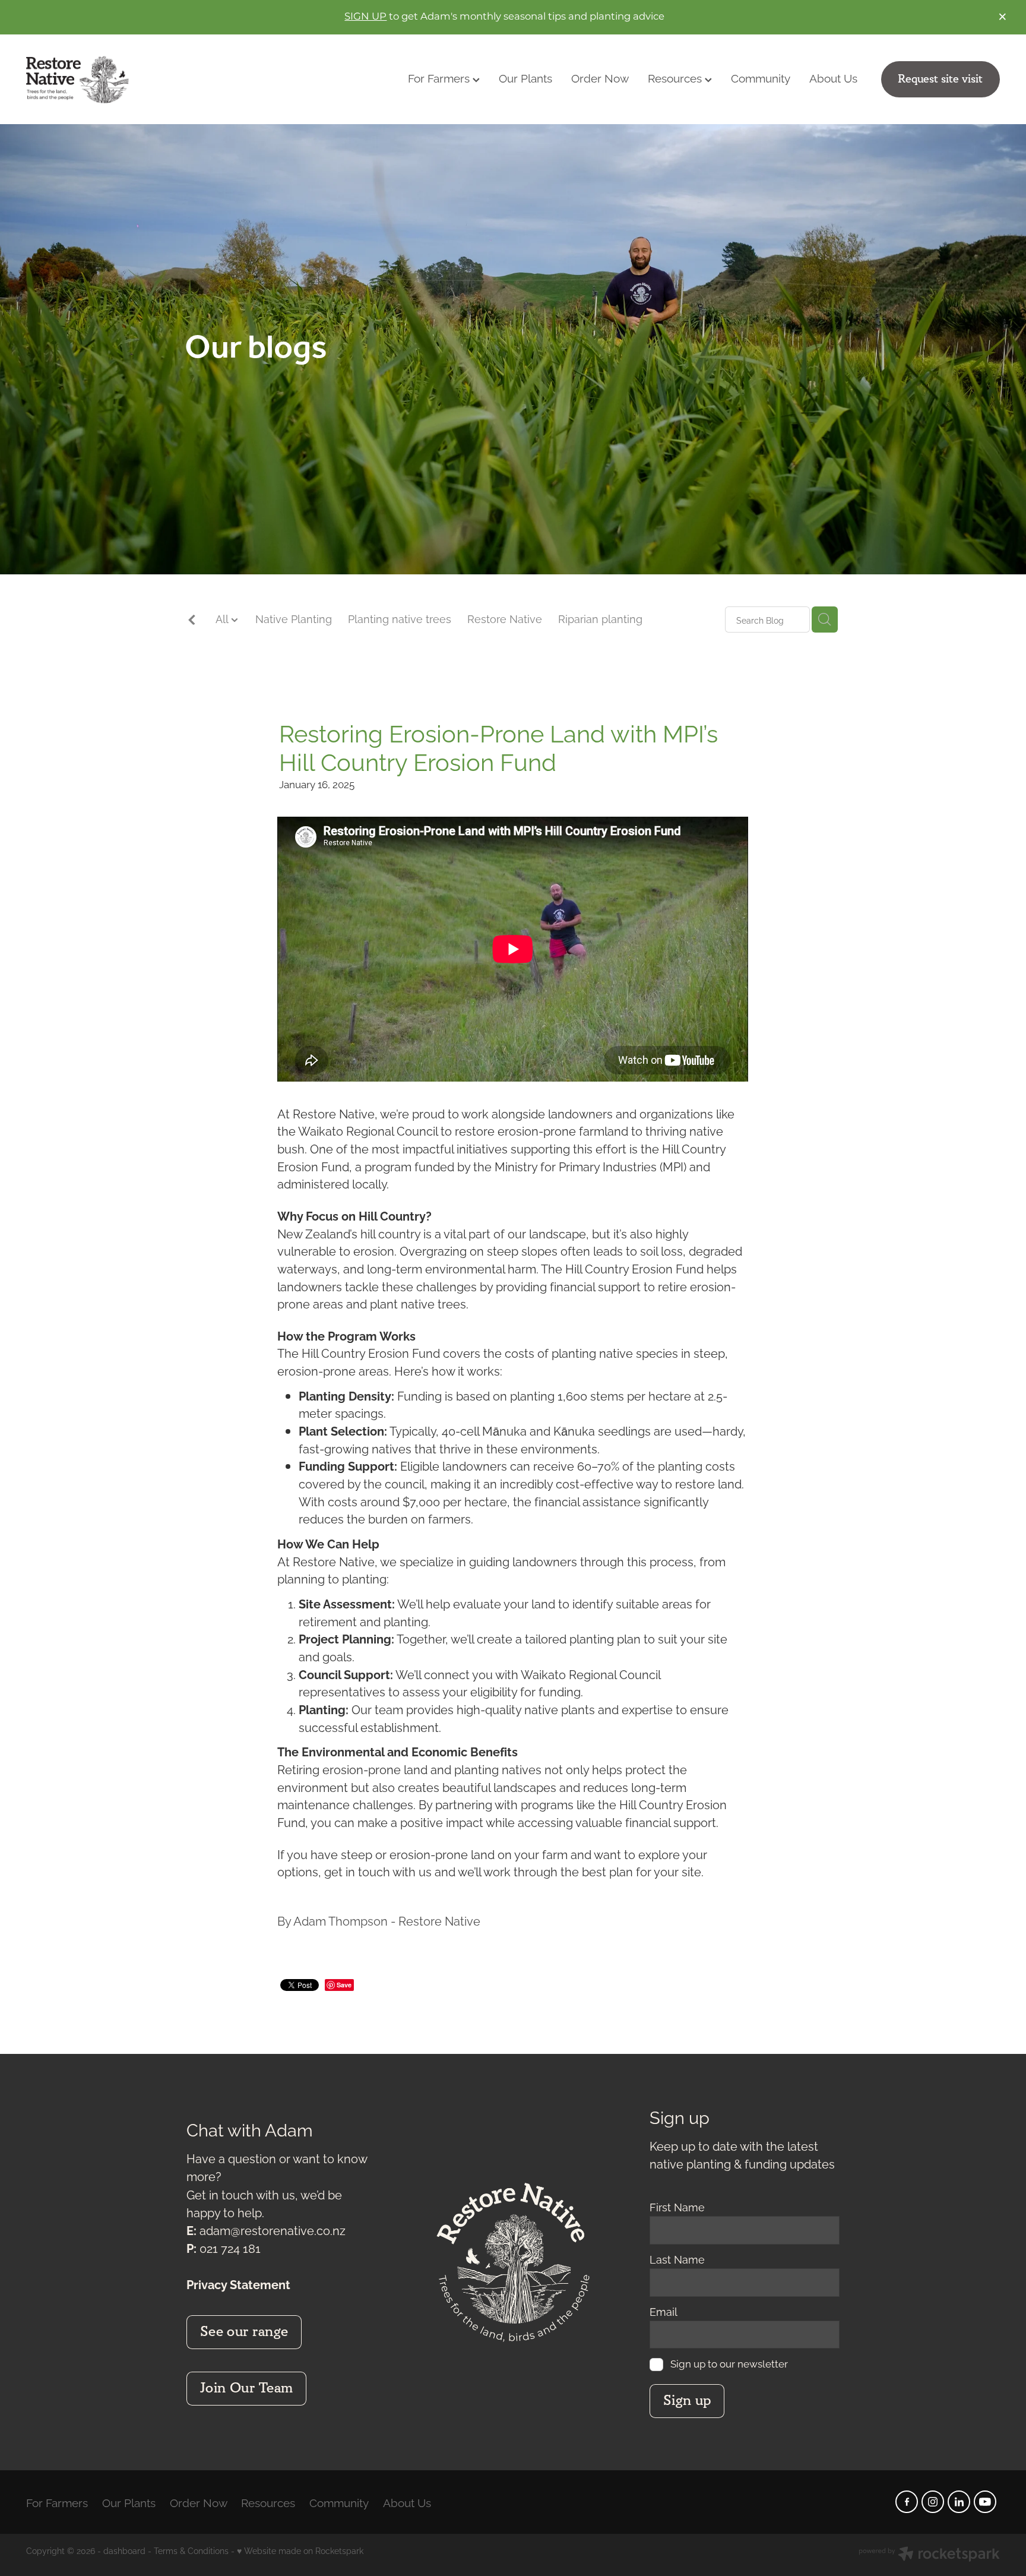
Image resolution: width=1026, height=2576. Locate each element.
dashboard (124, 2550)
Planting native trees (400, 618)
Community (761, 77)
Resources (676, 77)
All (223, 618)
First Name (677, 2207)
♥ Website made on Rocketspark (300, 2550)
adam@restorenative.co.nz (273, 2230)
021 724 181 (230, 2248)
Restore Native (505, 618)
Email (664, 2312)
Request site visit (940, 79)
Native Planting (294, 618)
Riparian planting (600, 618)
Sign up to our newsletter (729, 2364)
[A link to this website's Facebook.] (907, 2502)
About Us (833, 77)
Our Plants (525, 77)
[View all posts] (192, 620)
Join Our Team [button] (247, 2388)
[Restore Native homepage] (123, 80)
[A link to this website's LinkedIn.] (959, 2502)
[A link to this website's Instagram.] (933, 2502)
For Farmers (440, 77)
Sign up (687, 2401)
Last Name (677, 2259)
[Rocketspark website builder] (929, 2555)
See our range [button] (244, 2332)
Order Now (600, 77)
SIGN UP (365, 17)
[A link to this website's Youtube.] (985, 2502)
